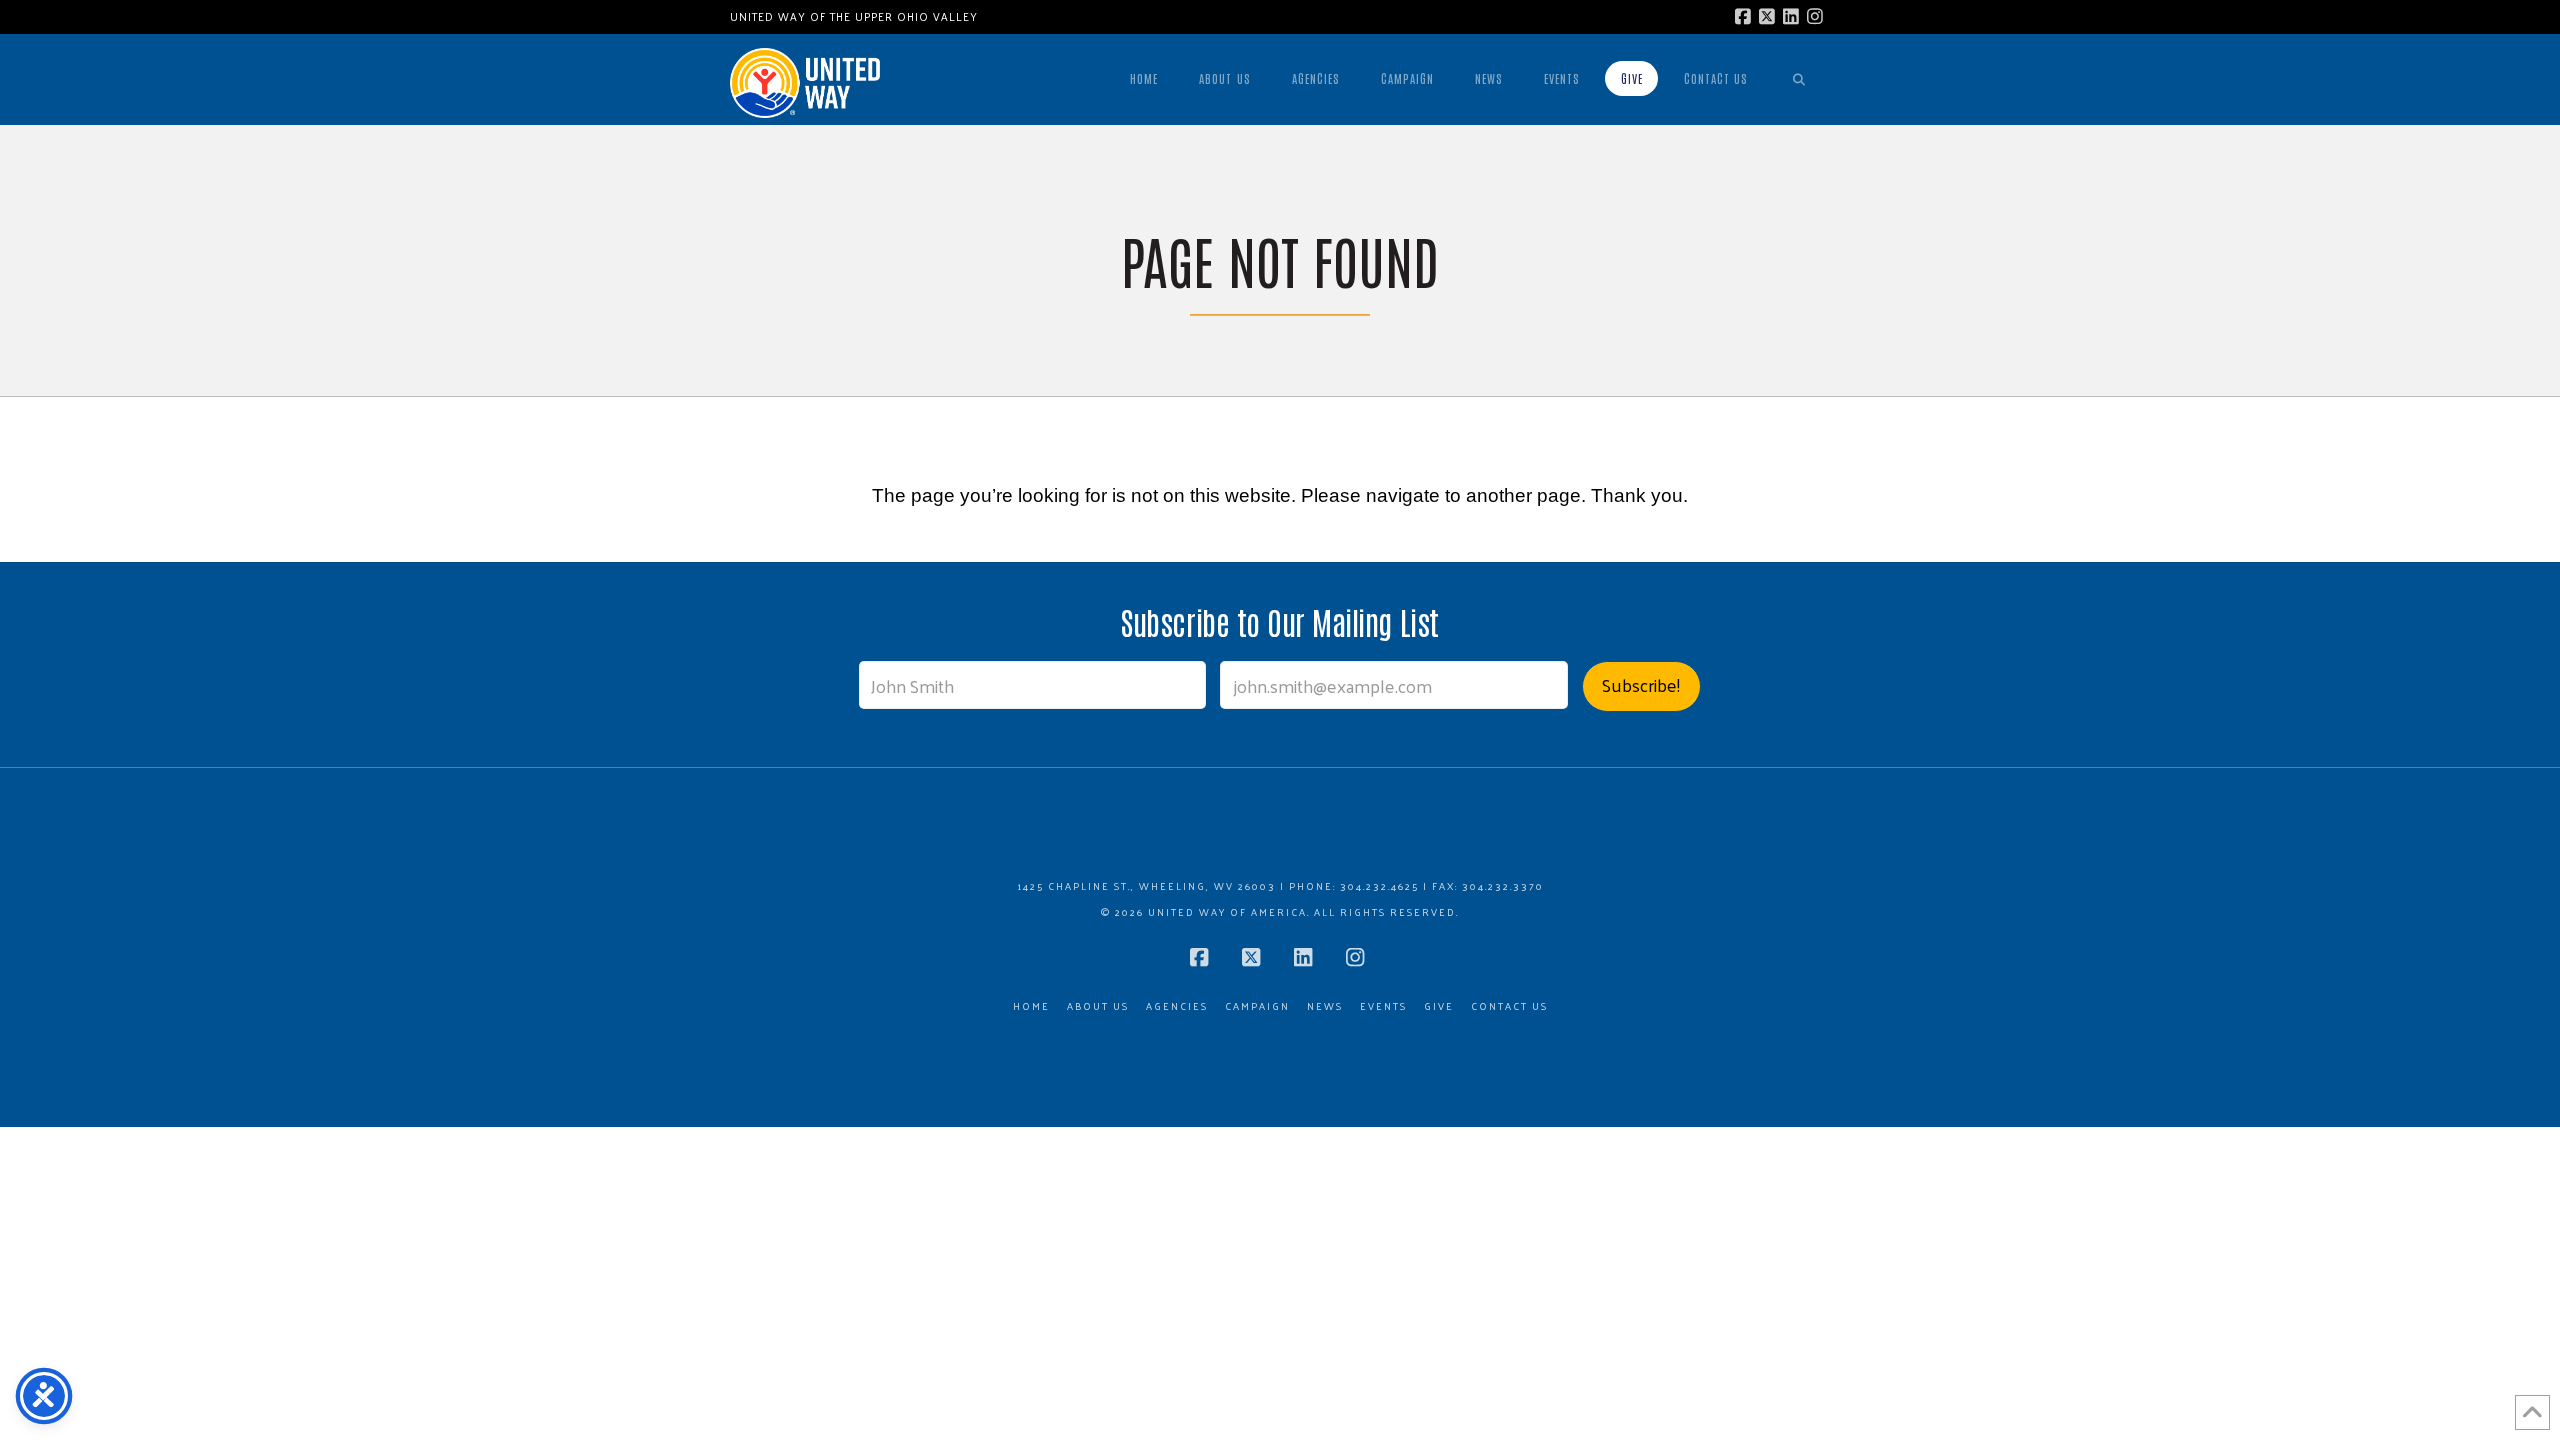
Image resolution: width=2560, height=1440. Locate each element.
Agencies (1177, 1006)
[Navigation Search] (1799, 79)
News (1325, 1006)
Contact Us (1509, 1006)
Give (1439, 1006)
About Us (1098, 1006)
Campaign (1257, 1006)
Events (1383, 1006)
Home (1031, 1006)
